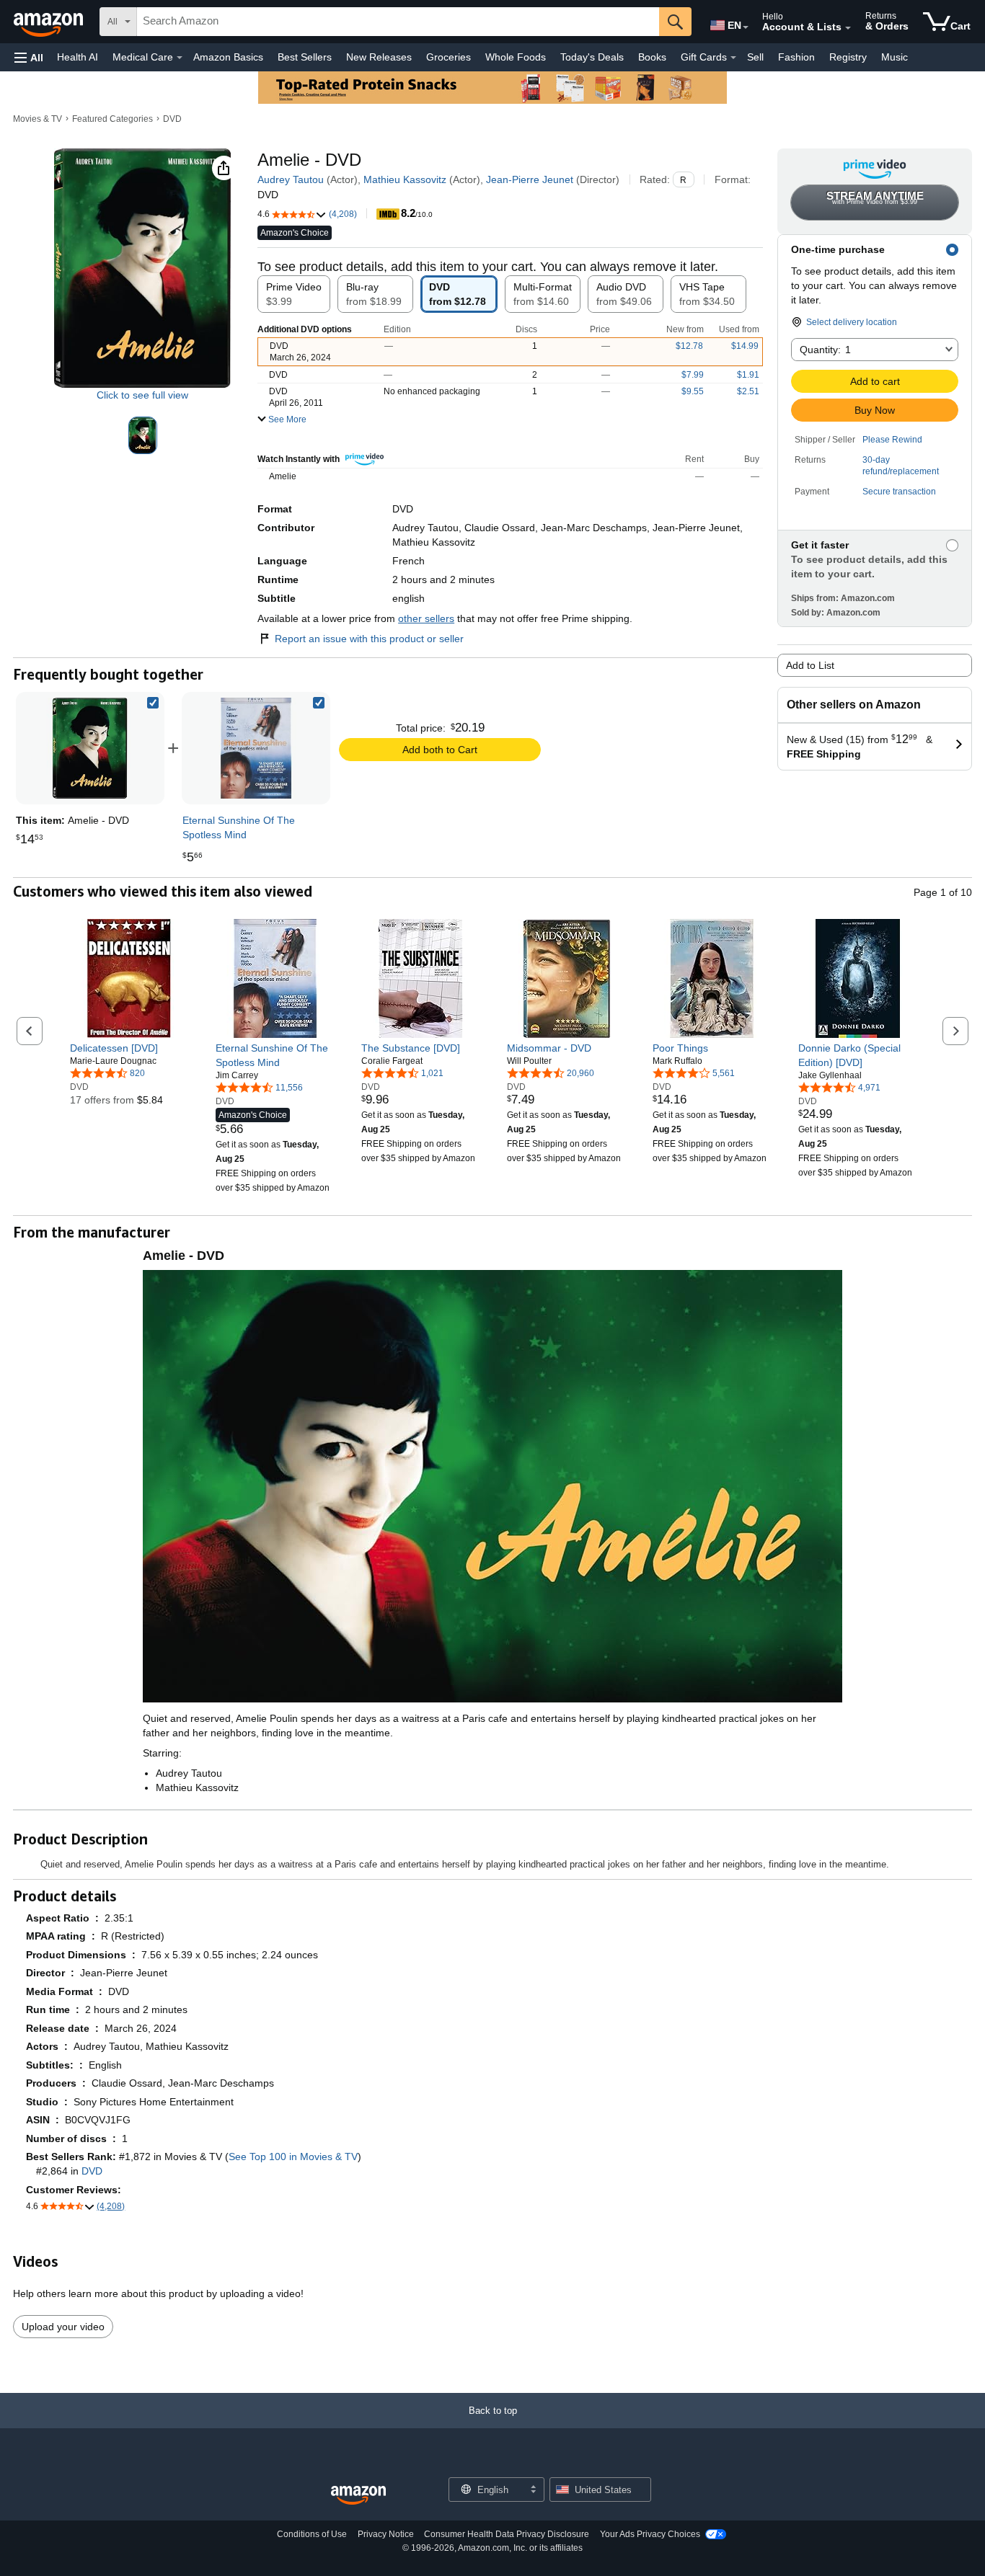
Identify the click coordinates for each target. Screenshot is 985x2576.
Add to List (810, 665)
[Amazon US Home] (358, 2496)
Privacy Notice (386, 2534)
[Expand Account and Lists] (848, 28)
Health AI (78, 57)
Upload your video (63, 2327)
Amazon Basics (228, 57)
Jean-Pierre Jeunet (530, 179)
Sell (755, 57)
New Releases (379, 57)
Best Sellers (305, 57)
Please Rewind (892, 440)
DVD (172, 119)
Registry (848, 57)
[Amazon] (50, 22)
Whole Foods (516, 57)
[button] (29, 57)
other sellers (426, 618)
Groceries (449, 57)
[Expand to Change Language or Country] (746, 27)
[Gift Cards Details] (733, 58)
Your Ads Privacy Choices (650, 2534)
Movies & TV (37, 119)
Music (895, 57)
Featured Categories (112, 119)
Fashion (796, 57)
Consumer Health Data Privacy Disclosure (507, 2534)
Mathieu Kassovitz (405, 179)
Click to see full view (142, 395)
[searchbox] (398, 22)
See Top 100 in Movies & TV (293, 2157)
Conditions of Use (312, 2534)
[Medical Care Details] (180, 58)
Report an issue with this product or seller (369, 639)
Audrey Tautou (291, 179)
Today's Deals (592, 57)
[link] (256, 748)
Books (652, 57)
